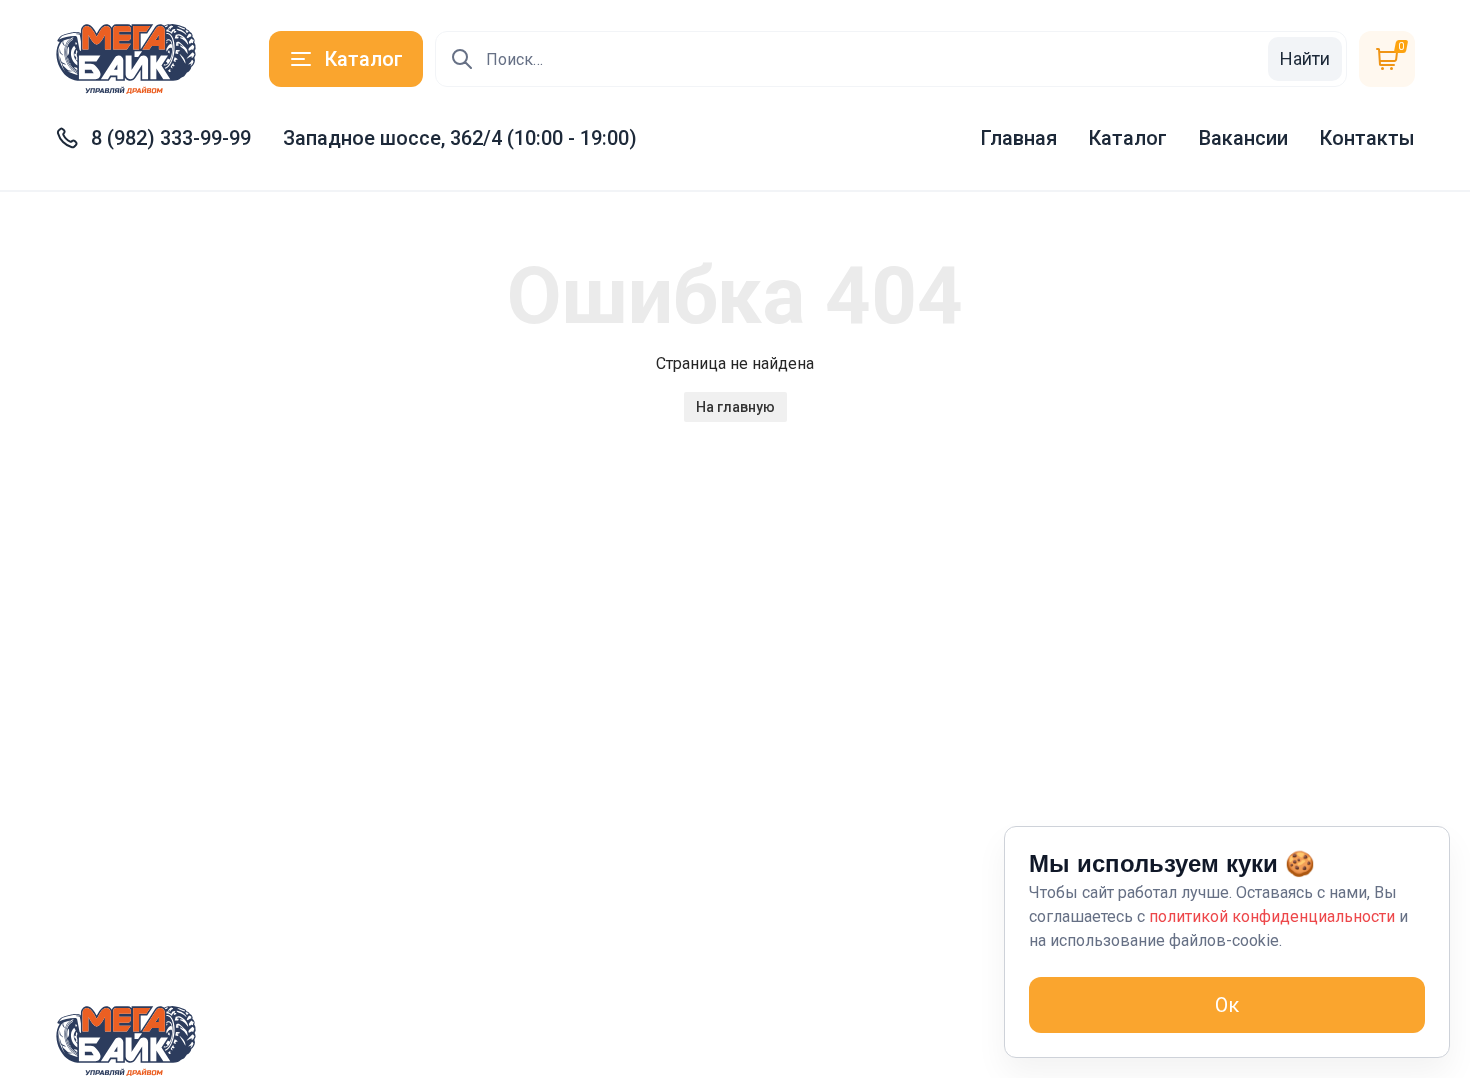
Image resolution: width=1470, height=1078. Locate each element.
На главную (735, 407)
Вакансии (1243, 138)
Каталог (1128, 138)
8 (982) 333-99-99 (171, 138)
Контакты (1367, 138)
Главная (1019, 138)
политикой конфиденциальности (1272, 916)
